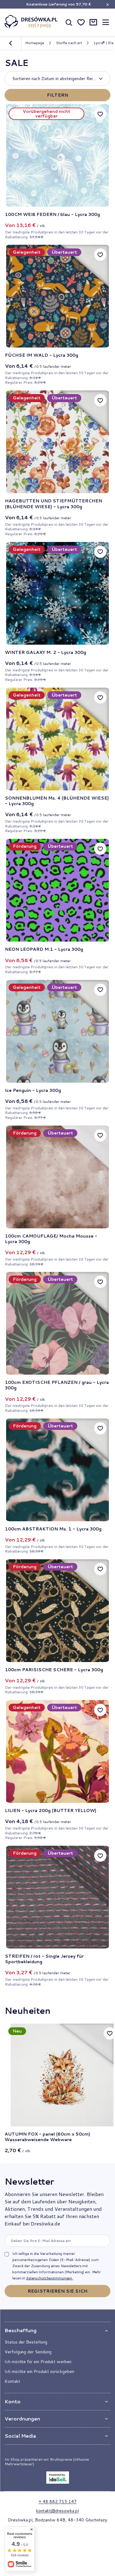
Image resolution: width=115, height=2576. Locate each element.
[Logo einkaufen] (31, 22)
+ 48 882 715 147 (58, 2501)
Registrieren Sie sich (57, 2291)
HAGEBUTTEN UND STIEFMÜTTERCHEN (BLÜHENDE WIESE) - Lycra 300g (54, 504)
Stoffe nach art (69, 43)
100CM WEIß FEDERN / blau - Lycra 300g (52, 214)
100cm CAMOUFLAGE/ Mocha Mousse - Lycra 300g (51, 1239)
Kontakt (12, 2381)
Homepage (35, 43)
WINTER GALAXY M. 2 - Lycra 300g (46, 652)
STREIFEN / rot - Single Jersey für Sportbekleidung (44, 1959)
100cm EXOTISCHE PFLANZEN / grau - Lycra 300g (57, 1385)
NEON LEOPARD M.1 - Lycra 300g (44, 949)
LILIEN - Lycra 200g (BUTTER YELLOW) (51, 1810)
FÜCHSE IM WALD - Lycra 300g (42, 355)
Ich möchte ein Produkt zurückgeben (39, 2371)
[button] (57, 2330)
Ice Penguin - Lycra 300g (33, 1090)
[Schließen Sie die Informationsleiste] (107, 4)
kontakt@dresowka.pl (57, 2511)
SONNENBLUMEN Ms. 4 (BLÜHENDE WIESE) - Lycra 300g (57, 801)
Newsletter (29, 2181)
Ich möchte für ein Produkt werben (38, 2362)
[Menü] (105, 22)
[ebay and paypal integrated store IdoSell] (58, 2478)
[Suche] (69, 22)
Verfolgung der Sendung (28, 2352)
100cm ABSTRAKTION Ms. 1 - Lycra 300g (53, 1529)
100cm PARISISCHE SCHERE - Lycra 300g (54, 1670)
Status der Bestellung (26, 2342)
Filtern (57, 95)
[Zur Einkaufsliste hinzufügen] (100, 114)
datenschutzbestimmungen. (50, 2278)
